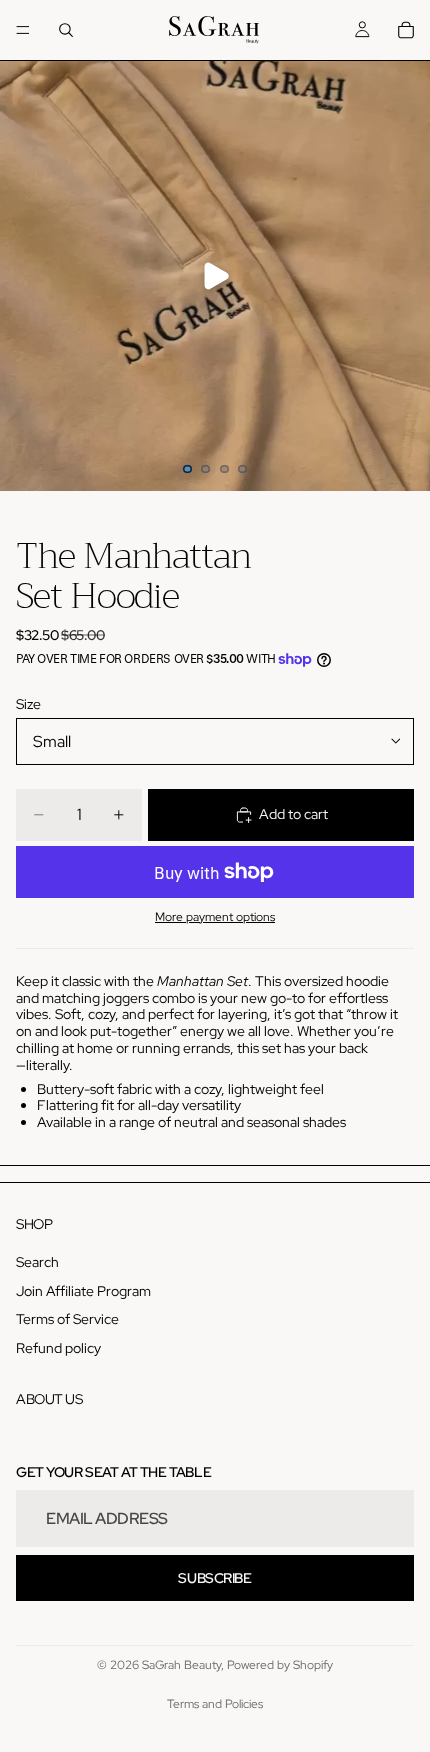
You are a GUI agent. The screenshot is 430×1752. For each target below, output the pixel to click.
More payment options (215, 917)
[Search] (66, 30)
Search (37, 1261)
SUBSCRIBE (214, 1577)
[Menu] (23, 30)
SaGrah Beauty (181, 1665)
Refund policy (58, 1348)
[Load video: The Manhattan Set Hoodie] (215, 276)
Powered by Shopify (280, 1665)
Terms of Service (67, 1319)
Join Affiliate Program (83, 1290)
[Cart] (406, 30)
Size (28, 704)
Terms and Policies (215, 1704)
